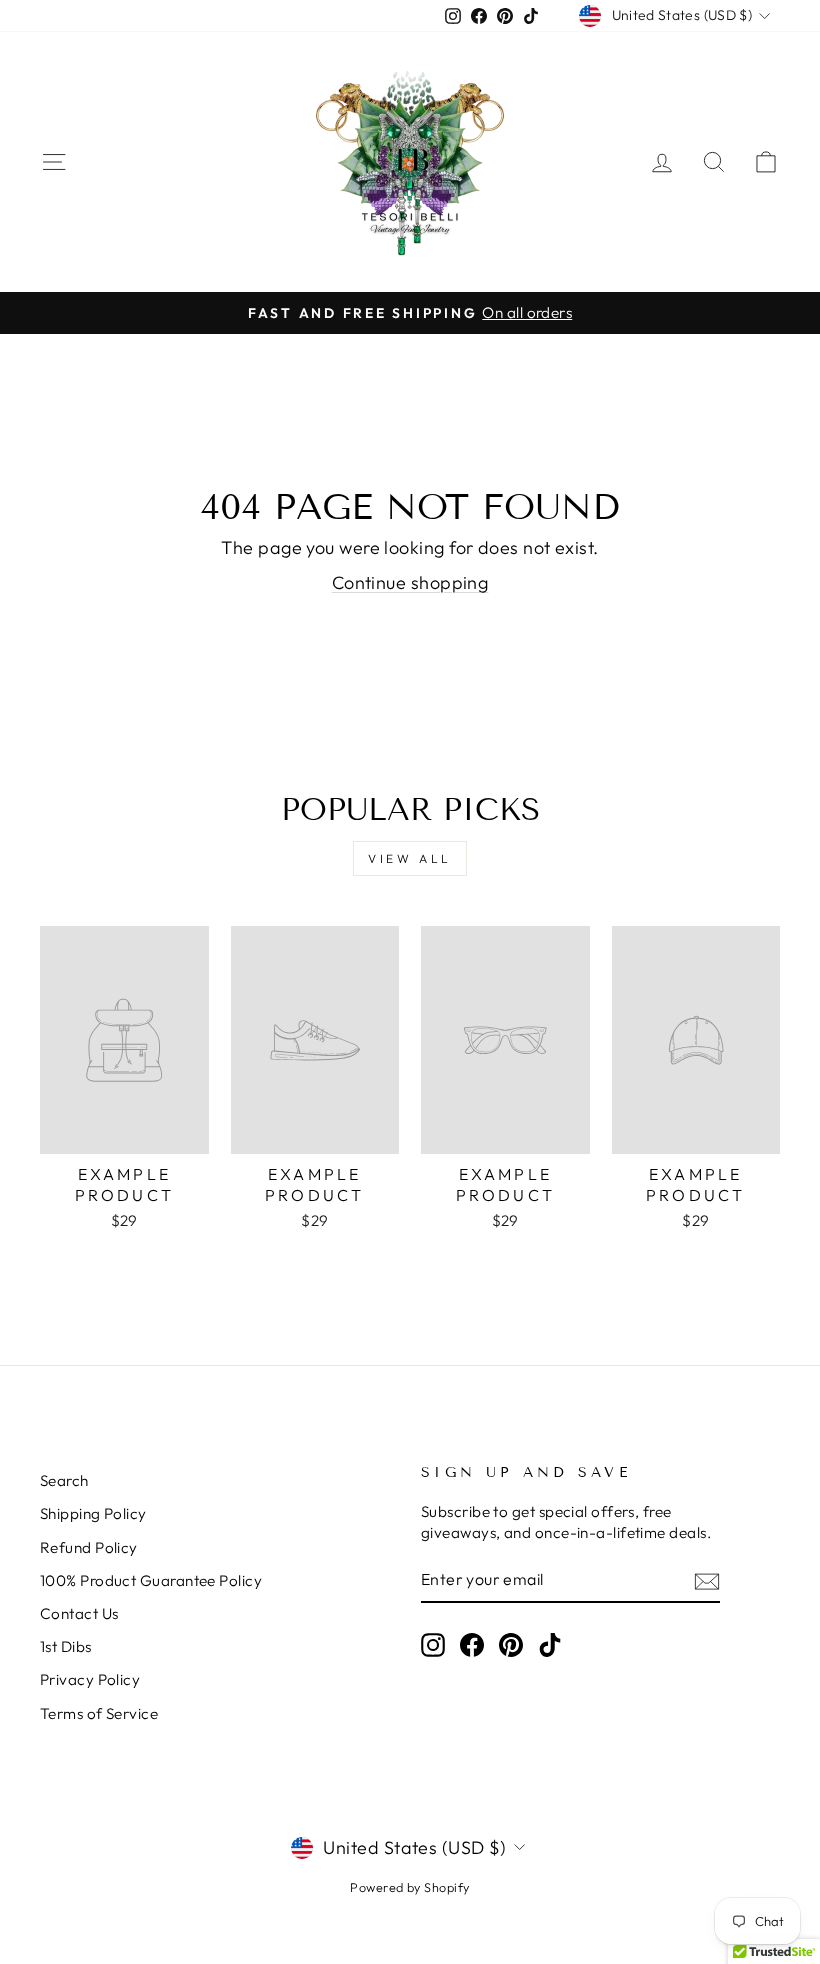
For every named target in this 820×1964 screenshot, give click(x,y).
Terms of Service (99, 1713)
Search (64, 1480)
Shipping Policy (93, 1513)
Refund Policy (89, 1547)
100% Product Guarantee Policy (151, 1580)
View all (410, 858)
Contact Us (79, 1613)
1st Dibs (66, 1646)
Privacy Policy (90, 1679)
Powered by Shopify (409, 1887)
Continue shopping (410, 582)
